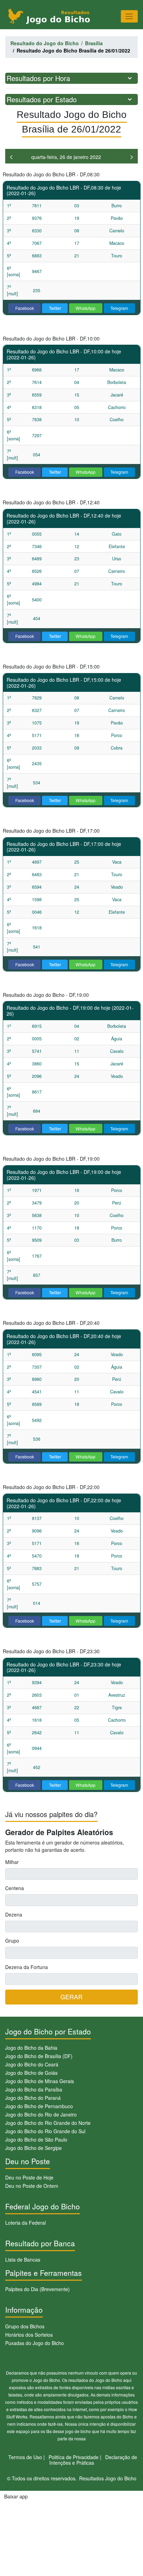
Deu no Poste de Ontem (32, 2186)
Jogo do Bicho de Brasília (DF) (39, 2056)
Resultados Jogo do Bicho (108, 2478)
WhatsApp (86, 308)
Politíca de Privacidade (74, 2457)
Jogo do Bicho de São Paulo (36, 2139)
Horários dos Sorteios (29, 2335)
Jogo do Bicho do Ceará (32, 2064)
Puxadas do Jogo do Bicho (35, 2343)
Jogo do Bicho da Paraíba (34, 2089)
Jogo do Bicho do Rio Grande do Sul (45, 2131)
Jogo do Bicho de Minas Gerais (40, 2081)
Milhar (12, 1862)
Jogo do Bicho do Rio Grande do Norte (48, 2123)
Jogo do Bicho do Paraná (33, 2098)
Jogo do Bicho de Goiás (31, 2073)
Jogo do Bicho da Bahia (31, 2048)
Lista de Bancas (23, 2259)
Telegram (119, 308)
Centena (15, 1888)
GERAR (71, 1997)
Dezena (14, 1914)
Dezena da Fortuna (27, 1967)
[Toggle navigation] (129, 16)
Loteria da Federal (26, 2223)
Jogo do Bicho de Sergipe (33, 2148)
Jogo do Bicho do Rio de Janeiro (41, 2114)
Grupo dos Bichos (25, 2326)
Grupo (12, 1941)
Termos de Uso (25, 2457)
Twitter (55, 308)
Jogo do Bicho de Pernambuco (39, 2106)
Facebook (25, 308)
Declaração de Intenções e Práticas (93, 2460)
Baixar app (16, 2496)
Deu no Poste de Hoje (29, 2177)
